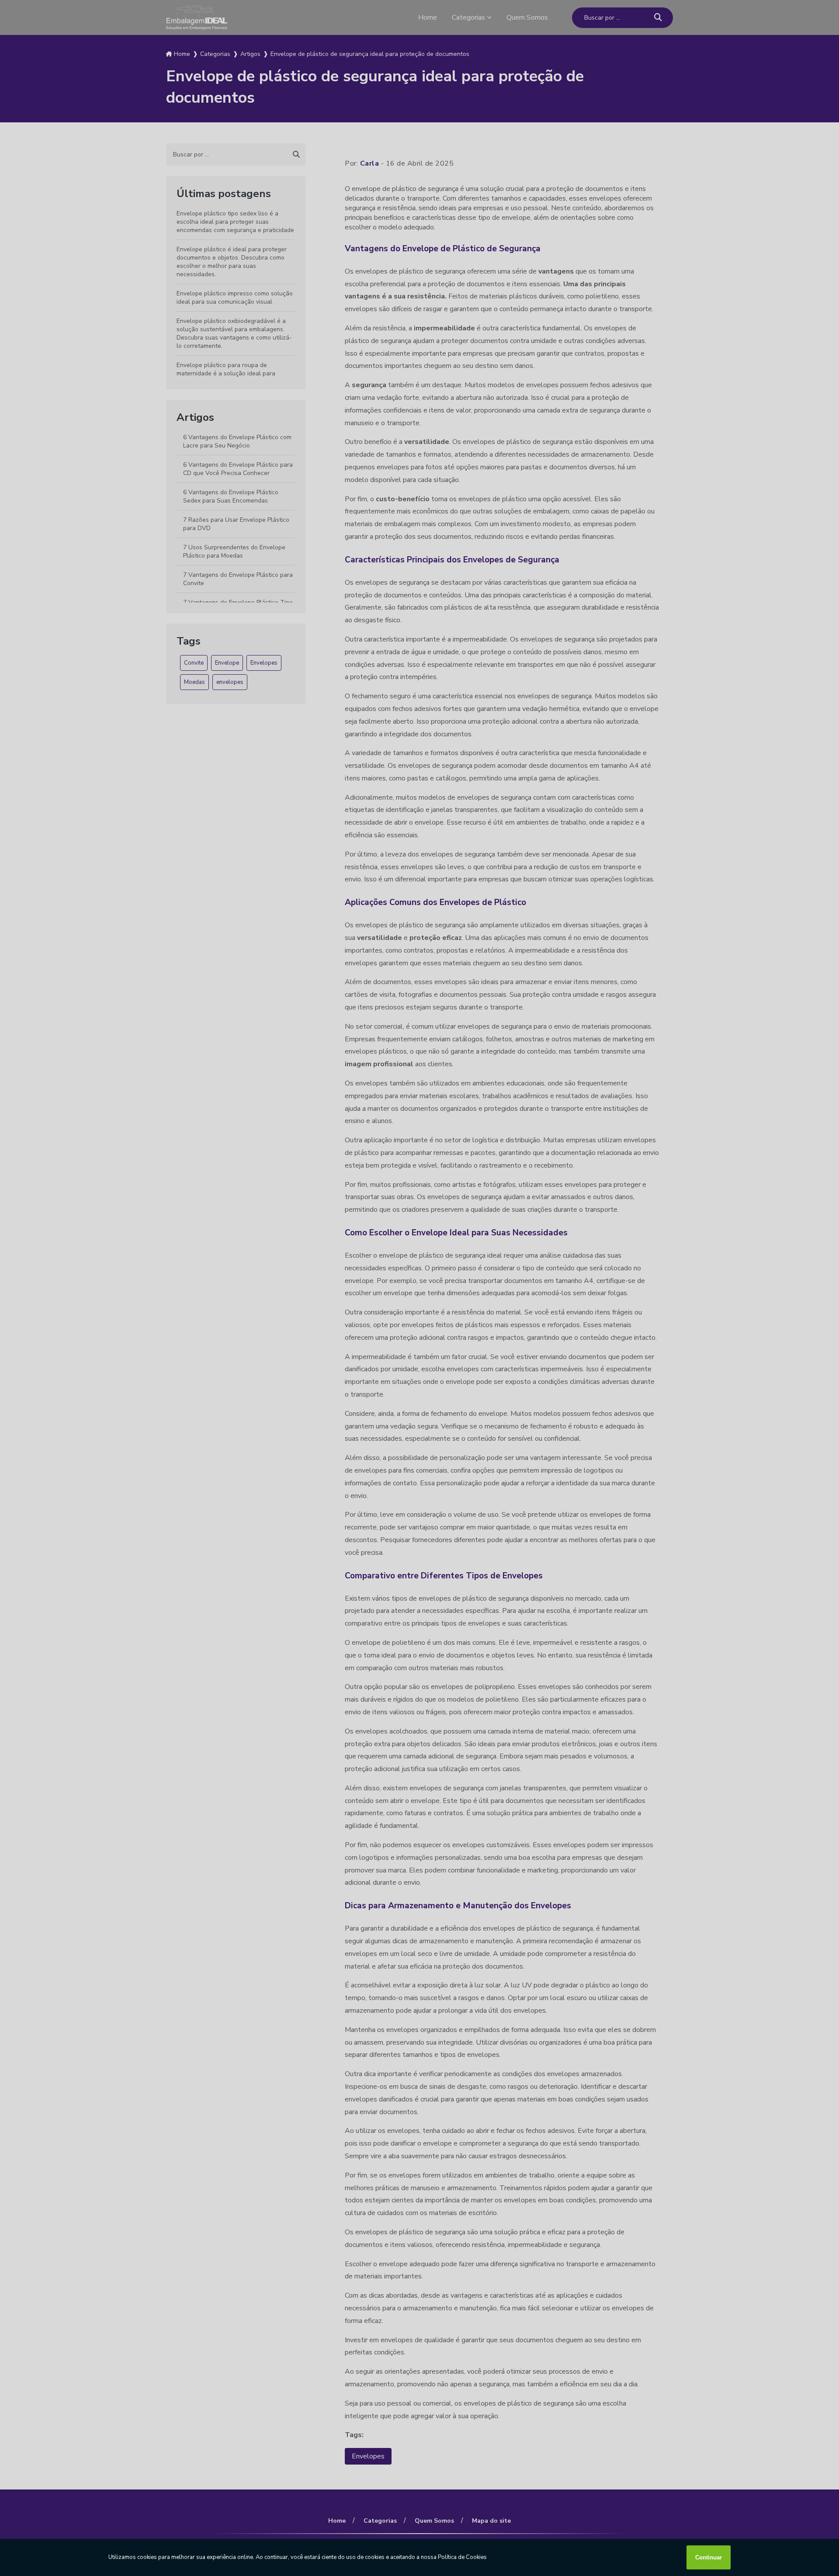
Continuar (709, 2557)
